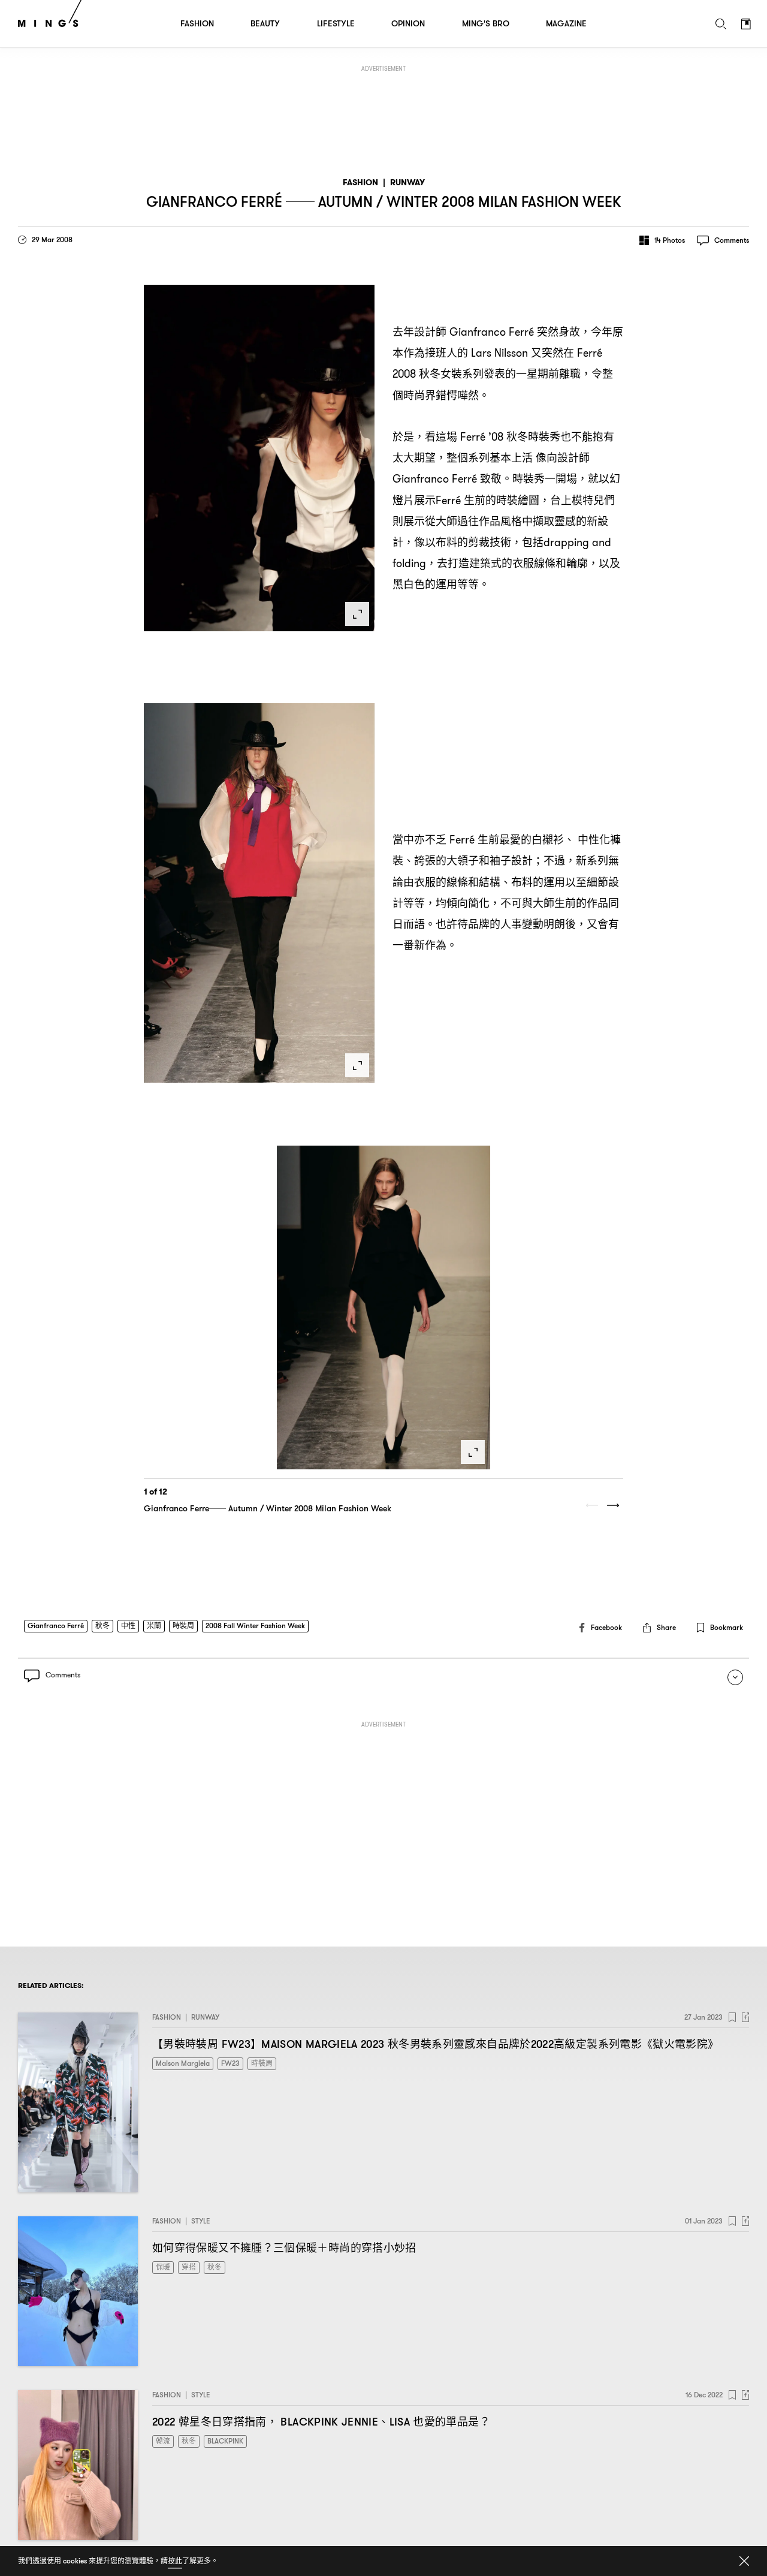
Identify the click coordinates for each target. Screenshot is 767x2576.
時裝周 (183, 1626)
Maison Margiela (183, 2063)
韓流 (163, 2441)
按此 (175, 2561)
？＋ (284, 2248)
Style (201, 2221)
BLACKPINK (225, 2441)
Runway (407, 183)
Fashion (360, 183)
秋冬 (102, 1626)
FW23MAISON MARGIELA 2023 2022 (435, 2044)
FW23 (230, 2063)
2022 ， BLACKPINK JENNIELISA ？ (321, 2422)
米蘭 (154, 1626)
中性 (128, 1626)
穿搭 (189, 2267)
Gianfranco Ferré (56, 1626)
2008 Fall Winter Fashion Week (255, 1626)
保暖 (163, 2267)
